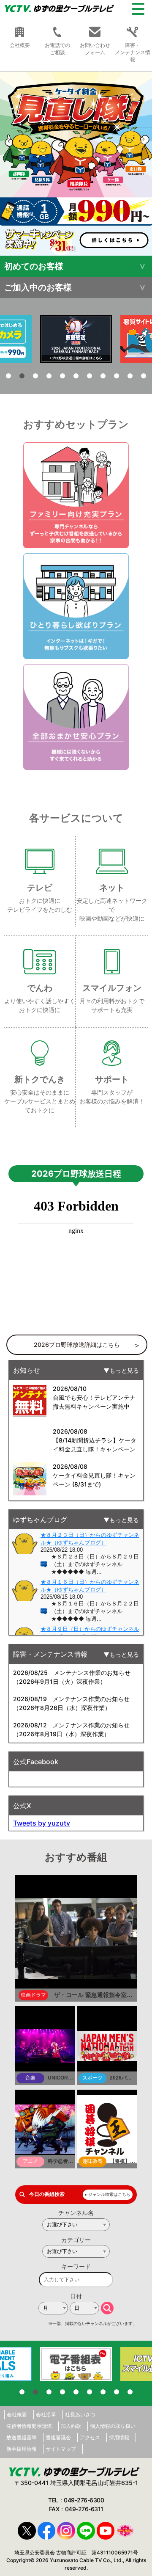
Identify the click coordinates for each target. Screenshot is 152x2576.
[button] (76, 164)
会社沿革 (46, 2415)
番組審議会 (58, 2437)
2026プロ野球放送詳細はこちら (77, 1345)
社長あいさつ (80, 2415)
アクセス (90, 2437)
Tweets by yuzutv (42, 1823)
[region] (76, 164)
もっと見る (124, 1370)
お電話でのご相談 (57, 49)
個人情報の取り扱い (113, 2426)
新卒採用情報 (22, 2449)
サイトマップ (61, 2449)
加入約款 (71, 2426)
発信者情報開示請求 (29, 2426)
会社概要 (17, 2415)
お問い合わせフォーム (95, 49)
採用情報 (119, 2437)
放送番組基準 (22, 2437)
